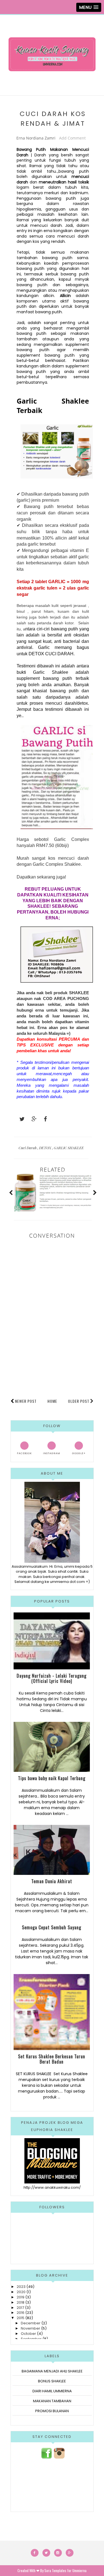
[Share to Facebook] (44, 1119)
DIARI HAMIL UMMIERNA (52, 2391)
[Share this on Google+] (32, 1119)
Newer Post (26, 1401)
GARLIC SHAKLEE (69, 1148)
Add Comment (72, 138)
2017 (20, 2308)
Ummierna (79, 2570)
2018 (21, 2302)
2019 (21, 2297)
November (31, 2328)
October (28, 2334)
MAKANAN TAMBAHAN (52, 2401)
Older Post (79, 1401)
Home (52, 1401)
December (31, 2323)
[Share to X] (19, 1119)
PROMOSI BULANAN (52, 2411)
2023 (21, 2287)
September (31, 2339)
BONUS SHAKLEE (52, 2381)
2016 (21, 2313)
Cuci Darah (28, 1148)
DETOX (46, 1148)
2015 (21, 2318)
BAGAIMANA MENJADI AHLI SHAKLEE (52, 2371)
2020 (21, 2292)
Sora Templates (55, 2570)
